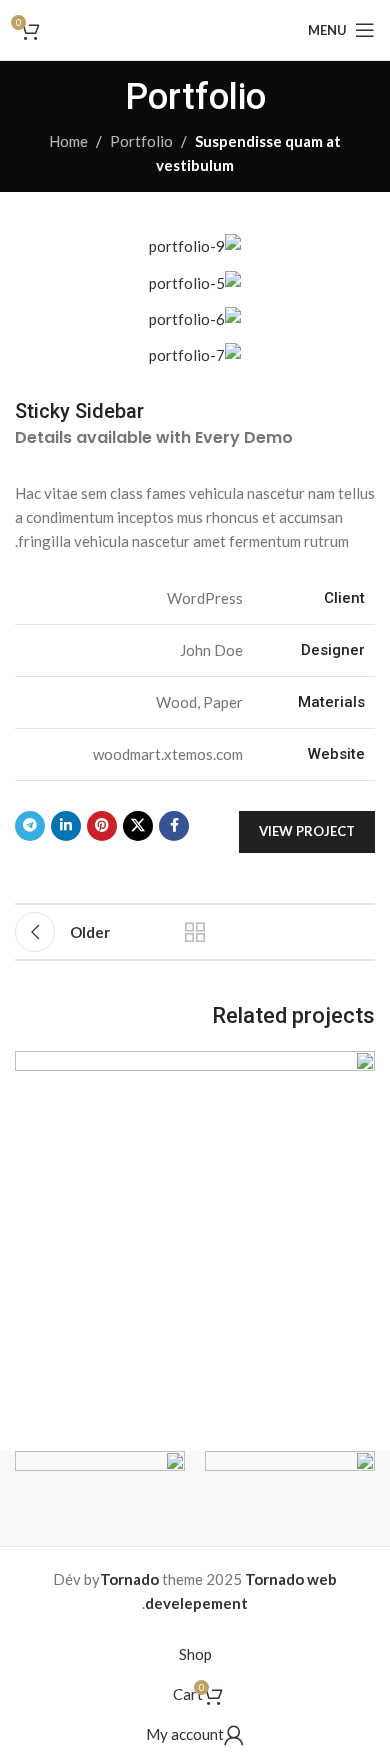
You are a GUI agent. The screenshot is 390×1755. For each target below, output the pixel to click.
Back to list (195, 932)
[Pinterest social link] (102, 826)
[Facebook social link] (174, 826)
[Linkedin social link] (66, 826)
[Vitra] (290, 1498)
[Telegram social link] (30, 826)
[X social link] (138, 826)
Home (68, 141)
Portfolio (141, 141)
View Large (32, 1068)
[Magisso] (100, 1498)
